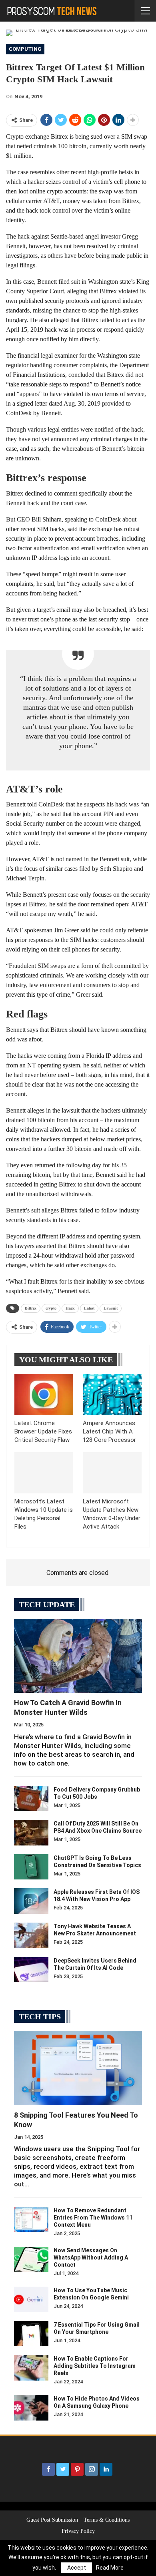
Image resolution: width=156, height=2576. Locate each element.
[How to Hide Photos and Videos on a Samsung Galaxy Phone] (31, 2408)
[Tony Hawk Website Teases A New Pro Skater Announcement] (31, 1935)
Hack (70, 1308)
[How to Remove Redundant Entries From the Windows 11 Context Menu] (31, 2220)
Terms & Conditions (107, 2520)
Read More (110, 2568)
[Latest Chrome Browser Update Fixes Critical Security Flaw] (44, 1395)
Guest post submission (52, 2520)
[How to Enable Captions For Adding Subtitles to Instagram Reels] (31, 2368)
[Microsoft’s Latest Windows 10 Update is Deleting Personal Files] (44, 1473)
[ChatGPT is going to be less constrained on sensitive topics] (31, 1867)
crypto (51, 1308)
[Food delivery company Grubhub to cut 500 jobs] (31, 1799)
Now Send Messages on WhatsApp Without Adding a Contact (91, 2257)
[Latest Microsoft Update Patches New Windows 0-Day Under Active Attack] (112, 1473)
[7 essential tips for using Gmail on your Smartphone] (31, 2334)
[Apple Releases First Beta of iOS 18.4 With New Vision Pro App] (31, 1901)
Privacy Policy (78, 2531)
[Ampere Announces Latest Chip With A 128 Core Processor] (112, 1395)
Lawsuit (111, 1308)
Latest (89, 1308)
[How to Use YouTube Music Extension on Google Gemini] (31, 2299)
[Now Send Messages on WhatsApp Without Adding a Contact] (31, 2259)
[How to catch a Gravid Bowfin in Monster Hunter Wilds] (78, 1656)
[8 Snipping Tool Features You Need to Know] (78, 2068)
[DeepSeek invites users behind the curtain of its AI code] (31, 1970)
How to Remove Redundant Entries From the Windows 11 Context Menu (93, 2218)
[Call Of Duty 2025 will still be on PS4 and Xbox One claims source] (31, 1833)
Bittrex (31, 1308)
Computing (25, 49)
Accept (77, 2568)
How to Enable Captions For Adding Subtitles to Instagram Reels (95, 2366)
